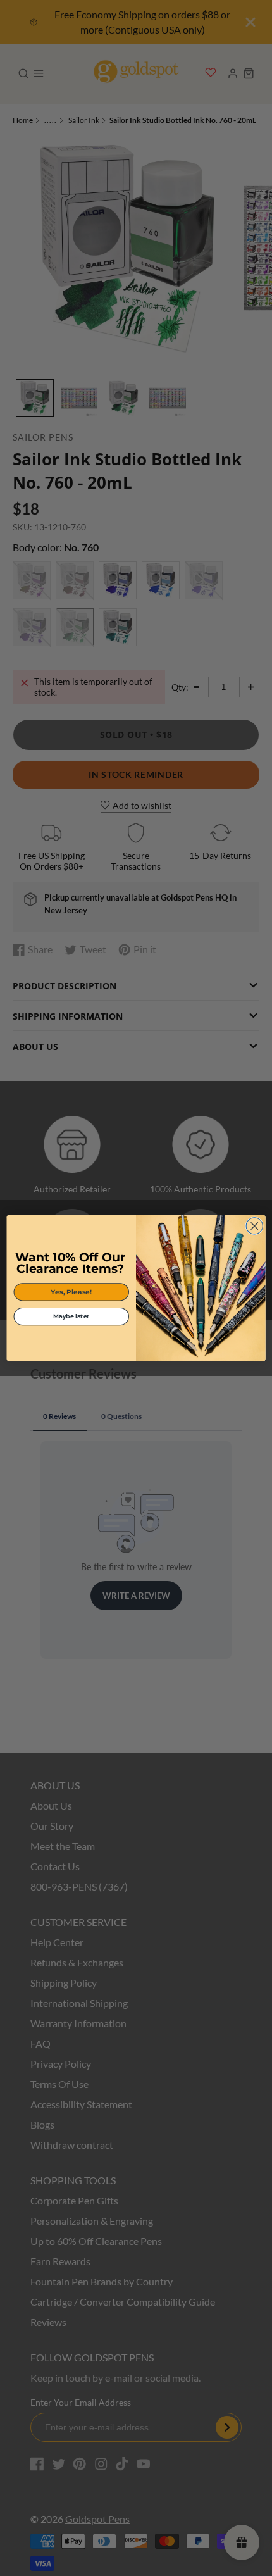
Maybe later (71, 1316)
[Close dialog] (254, 1226)
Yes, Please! (71, 1292)
